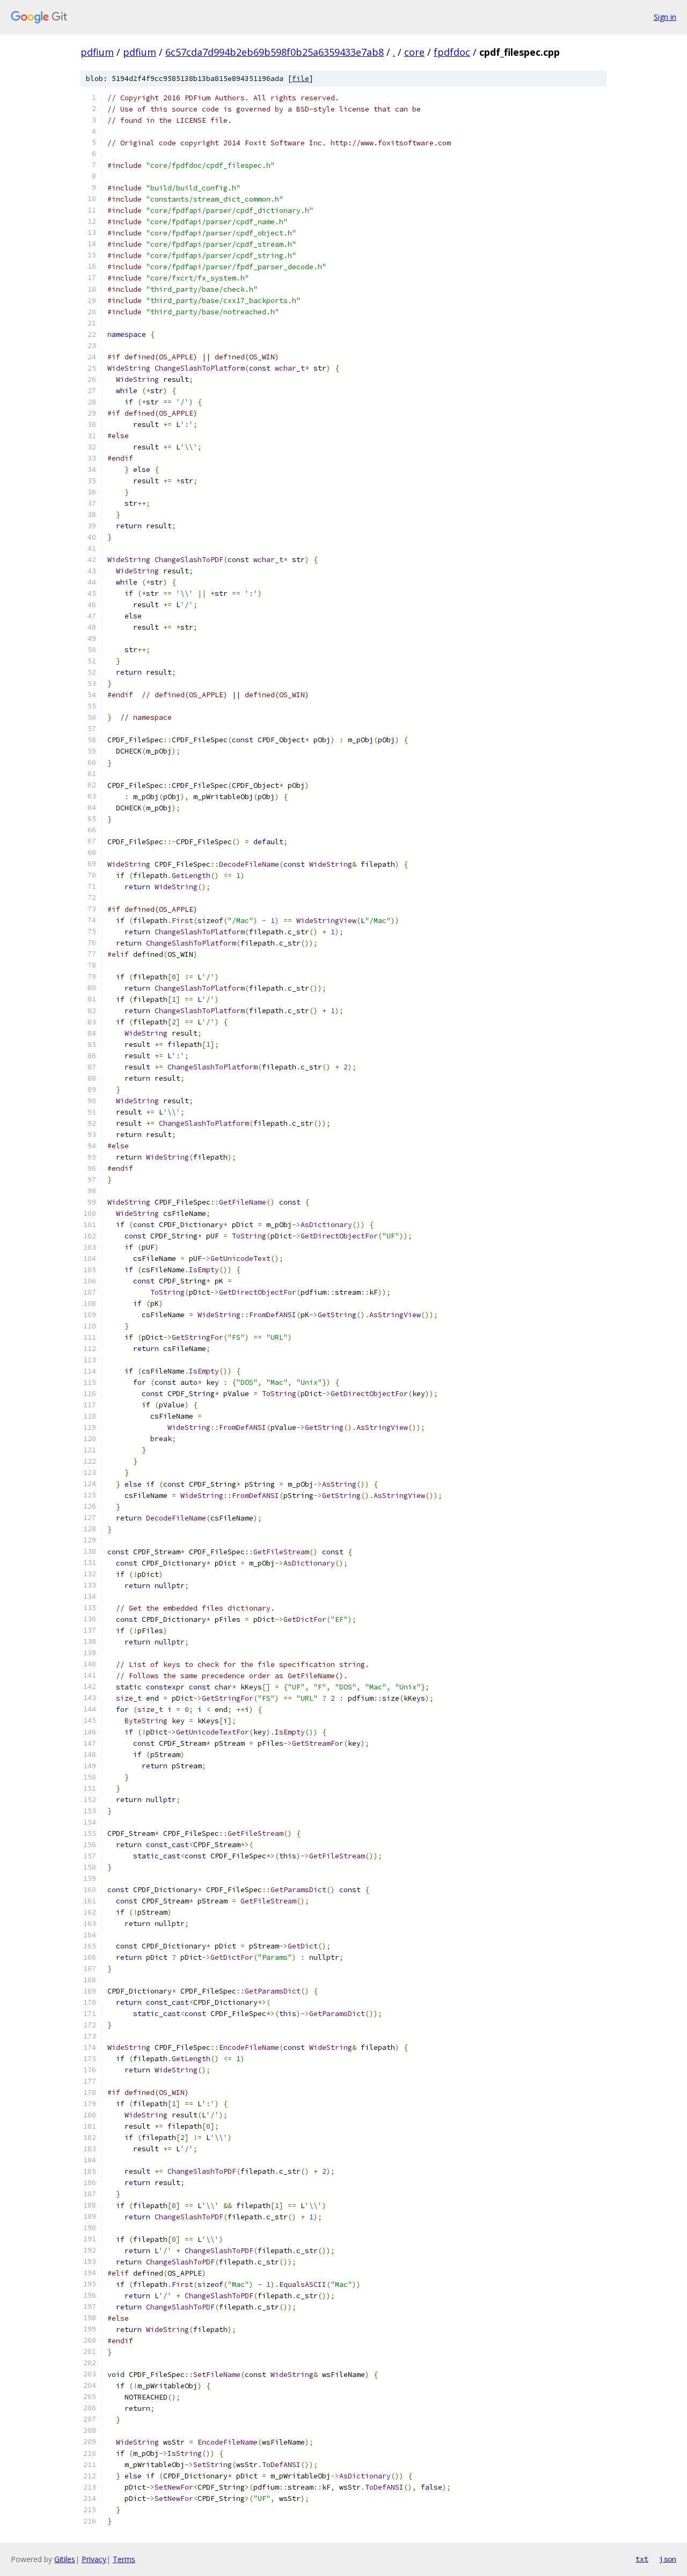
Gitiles (65, 2559)
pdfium (97, 52)
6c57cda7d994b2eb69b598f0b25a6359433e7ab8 (275, 52)
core (414, 52)
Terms (124, 2559)
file (301, 79)
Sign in (665, 17)
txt (642, 2559)
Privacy (94, 2559)
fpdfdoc (452, 52)
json (668, 2559)
